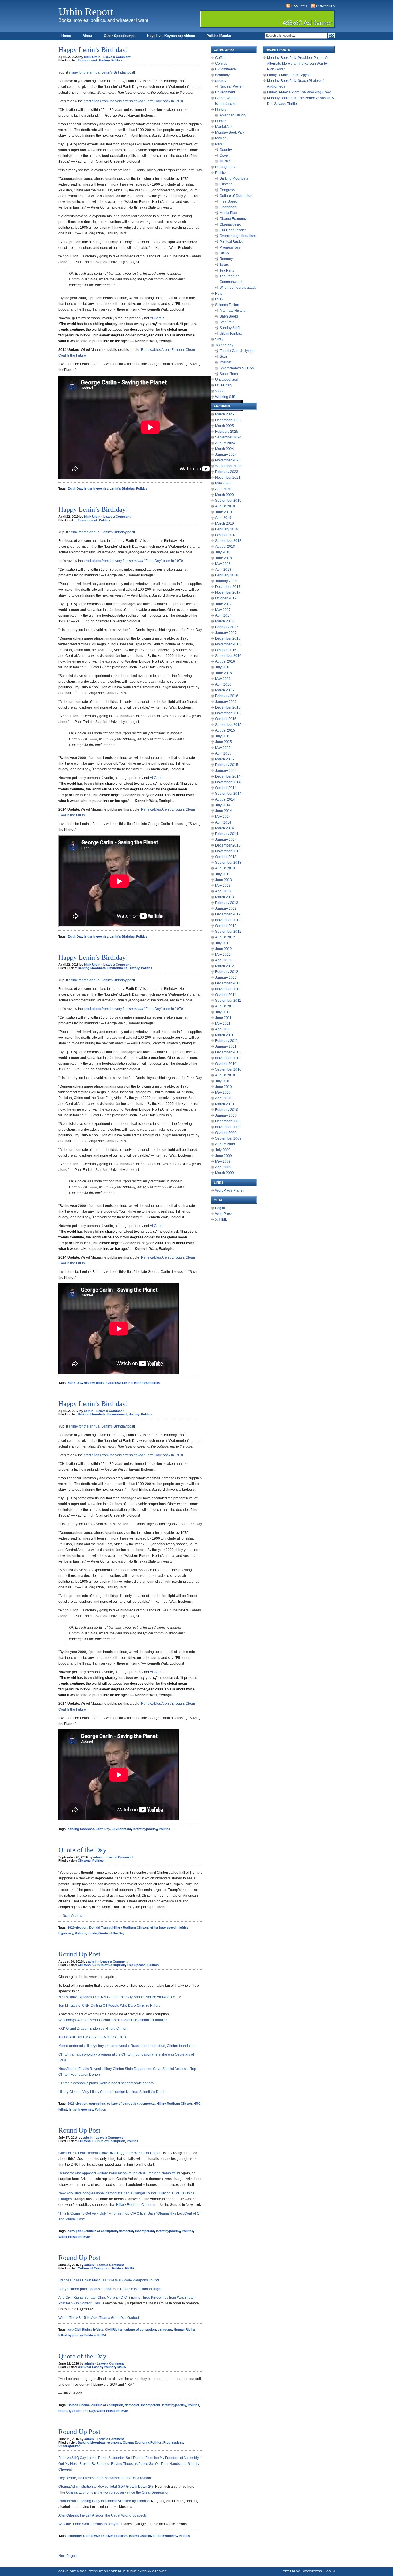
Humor (221, 121)
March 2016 (225, 690)
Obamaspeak (230, 224)
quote (92, 1933)
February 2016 (227, 696)
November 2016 (228, 644)
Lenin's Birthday (122, 488)
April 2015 (223, 753)
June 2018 (224, 558)
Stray (219, 339)
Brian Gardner (154, 2571)
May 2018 (223, 564)
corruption (97, 2104)
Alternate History (232, 311)
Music (220, 144)
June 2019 (224, 512)
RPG (219, 299)
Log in (220, 1208)
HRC (197, 2104)
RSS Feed (299, 6)
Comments (325, 6)
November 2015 (228, 713)
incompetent (145, 2231)
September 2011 (228, 1001)
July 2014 (223, 805)
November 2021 (228, 478)
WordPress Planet (229, 1190)
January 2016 (226, 702)
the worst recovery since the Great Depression (133, 2492)
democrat (148, 2104)
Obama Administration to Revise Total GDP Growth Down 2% (106, 2487)
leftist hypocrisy (96, 488)
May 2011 (223, 1024)
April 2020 (223, 489)
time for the (80, 72)
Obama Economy (136, 2442)
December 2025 (228, 420)
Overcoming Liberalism (238, 236)
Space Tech (229, 374)
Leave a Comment (117, 57)
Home (66, 36)
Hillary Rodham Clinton (130, 1927)
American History (233, 115)
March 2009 (225, 1173)
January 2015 (226, 771)
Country (226, 150)
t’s (69, 72)
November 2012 (228, 920)
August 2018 (225, 547)
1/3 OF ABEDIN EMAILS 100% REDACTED (92, 2037)
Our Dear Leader (90, 2367)
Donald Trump (100, 1927)
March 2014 (225, 828)
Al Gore (156, 318)
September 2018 (228, 541)
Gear (223, 357)
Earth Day (75, 488)
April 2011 (223, 1029)
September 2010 (228, 1069)
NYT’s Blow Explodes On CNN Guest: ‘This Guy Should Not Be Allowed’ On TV (120, 1997)
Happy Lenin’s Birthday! (93, 50)
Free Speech (136, 1965)
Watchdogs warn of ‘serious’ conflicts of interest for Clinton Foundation (113, 2020)
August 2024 (225, 443)
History (104, 60)
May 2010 (223, 1092)
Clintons (84, 1861)
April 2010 (223, 1098)
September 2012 (228, 932)
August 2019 (225, 506)
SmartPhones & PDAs (237, 368)
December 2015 (228, 707)
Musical (226, 161)
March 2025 (225, 426)
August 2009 (225, 1144)
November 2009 (228, 1127)
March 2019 (225, 524)
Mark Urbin (92, 57)
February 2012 (227, 972)
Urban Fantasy (231, 334)
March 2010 (225, 1104)
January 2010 (226, 1115)
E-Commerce (226, 69)
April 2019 (223, 518)
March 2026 (225, 414)
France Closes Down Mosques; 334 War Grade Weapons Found (109, 2280)
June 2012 (224, 949)
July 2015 (223, 736)
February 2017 (227, 627)
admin (89, 1411)
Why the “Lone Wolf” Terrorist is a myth (88, 2524)
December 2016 (228, 638)
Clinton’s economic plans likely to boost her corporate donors (106, 2083)
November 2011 (228, 989)
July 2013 (223, 874)
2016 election (78, 1927)
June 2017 (224, 604)
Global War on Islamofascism (105, 2536)
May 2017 (223, 610)
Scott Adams (72, 1916)
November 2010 (228, 1058)
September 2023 (228, 466)
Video (220, 391)
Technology (224, 345)
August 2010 (225, 1075)
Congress (227, 190)
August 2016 (225, 661)
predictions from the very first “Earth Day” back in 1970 (133, 101)
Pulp (219, 293)
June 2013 (224, 880)
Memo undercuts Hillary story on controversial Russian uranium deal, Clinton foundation (127, 2046)
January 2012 (226, 978)
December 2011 (228, 983)
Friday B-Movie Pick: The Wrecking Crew (299, 92)
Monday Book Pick (230, 132)
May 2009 (223, 1161)
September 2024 (228, 437)
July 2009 (223, 1150)
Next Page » (68, 2556)
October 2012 (226, 926)
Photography (225, 167)
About (87, 36)
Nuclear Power (231, 86)
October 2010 (226, 1064)
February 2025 (227, 432)
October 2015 (226, 719)
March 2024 (225, 449)
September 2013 (228, 863)
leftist (63, 2109)
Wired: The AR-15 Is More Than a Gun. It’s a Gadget (99, 2318)
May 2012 (223, 955)
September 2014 (228, 794)
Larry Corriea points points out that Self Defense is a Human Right (110, 2289)
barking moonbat (81, 1829)
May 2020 (223, 483)
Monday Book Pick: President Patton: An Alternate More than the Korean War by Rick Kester (298, 64)
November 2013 (228, 851)
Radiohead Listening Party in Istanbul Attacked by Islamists (104, 2501)
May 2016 (223, 679)
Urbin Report (86, 12)
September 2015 (228, 725)
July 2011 (223, 1012)
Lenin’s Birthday (114, 72)
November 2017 (228, 592)
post (131, 72)
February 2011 (227, 1041)
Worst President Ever (74, 2237)
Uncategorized (69, 2446)
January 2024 (226, 455)
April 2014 (223, 822)
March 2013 (225, 897)
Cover (224, 155)
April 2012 (223, 960)
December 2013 (228, 845)
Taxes (224, 265)
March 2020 (225, 495)
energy (221, 81)
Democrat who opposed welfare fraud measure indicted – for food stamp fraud (119, 2173)
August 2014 (225, 799)
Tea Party (227, 270)
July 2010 (223, 1081)
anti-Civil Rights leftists (85, 2329)
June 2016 (224, 673)
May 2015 (223, 748)
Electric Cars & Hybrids (237, 351)
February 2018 (227, 575)
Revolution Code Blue (107, 2571)
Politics (117, 60)
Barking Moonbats (92, 968)
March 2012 (225, 966)
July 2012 (223, 943)
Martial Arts (224, 127)
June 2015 (224, 742)
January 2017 (226, 633)
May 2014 (223, 817)
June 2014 (224, 811)
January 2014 (226, 840)
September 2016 (228, 656)
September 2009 (228, 1138)
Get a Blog (292, 2571)
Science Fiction (227, 305)
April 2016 (223, 684)
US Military (224, 385)
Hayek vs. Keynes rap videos (171, 36)
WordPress (224, 1214)
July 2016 (223, 667)
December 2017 (228, 587)
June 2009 (224, 1156)
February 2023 (227, 472)
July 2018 (223, 552)
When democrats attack (238, 288)
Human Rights (185, 2329)
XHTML (221, 1219)
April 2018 (223, 570)
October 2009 (226, 1133)
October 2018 (226, 535)
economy (114, 2442)
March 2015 (225, 759)
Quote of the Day (82, 1850)
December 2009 (228, 1121)
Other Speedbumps (120, 36)
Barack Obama (79, 2405)
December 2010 (228, 1052)
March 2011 (224, 1035)
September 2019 (228, 501)
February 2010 (227, 1110)
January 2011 (226, 1046)
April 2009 (223, 1167)
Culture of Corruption (109, 1965)
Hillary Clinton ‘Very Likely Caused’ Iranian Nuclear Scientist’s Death (112, 2092)
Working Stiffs (226, 397)
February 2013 (227, 903)
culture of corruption (123, 2104)
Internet (225, 362)
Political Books (219, 36)
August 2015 (225, 730)
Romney (226, 259)
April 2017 (223, 615)
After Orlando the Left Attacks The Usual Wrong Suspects (103, 2515)
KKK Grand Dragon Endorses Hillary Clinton (93, 2029)
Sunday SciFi (230, 328)
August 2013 (225, 868)
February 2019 (227, 529)
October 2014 (226, 788)
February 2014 (227, 834)
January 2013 (226, 909)
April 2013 (223, 891)
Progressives (173, 2442)
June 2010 (224, 1087)
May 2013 (223, 886)
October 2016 (226, 650)
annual (95, 72)
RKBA (130, 2268)
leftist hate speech (164, 1927)
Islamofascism (140, 2536)
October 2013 (226, 857)
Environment (87, 60)
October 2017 (226, 598)
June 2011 (223, 1018)
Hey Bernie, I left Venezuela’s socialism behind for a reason (105, 2478)
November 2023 (228, 460)
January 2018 (226, 581)
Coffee (220, 58)
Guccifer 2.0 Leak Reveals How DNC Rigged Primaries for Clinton (110, 2153)
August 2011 (225, 1006)
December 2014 (228, 776)
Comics (221, 64)
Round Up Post (79, 1954)
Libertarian (228, 207)
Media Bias (228, 213)
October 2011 (226, 995)
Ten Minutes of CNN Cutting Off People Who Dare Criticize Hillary (109, 2006)
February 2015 (227, 765)
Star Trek (227, 322)
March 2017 (225, 621)
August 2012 (225, 937)
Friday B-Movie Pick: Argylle (289, 75)
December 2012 (228, 914)
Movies (221, 138)
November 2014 (228, 782)
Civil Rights (114, 2329)
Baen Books (229, 316)
